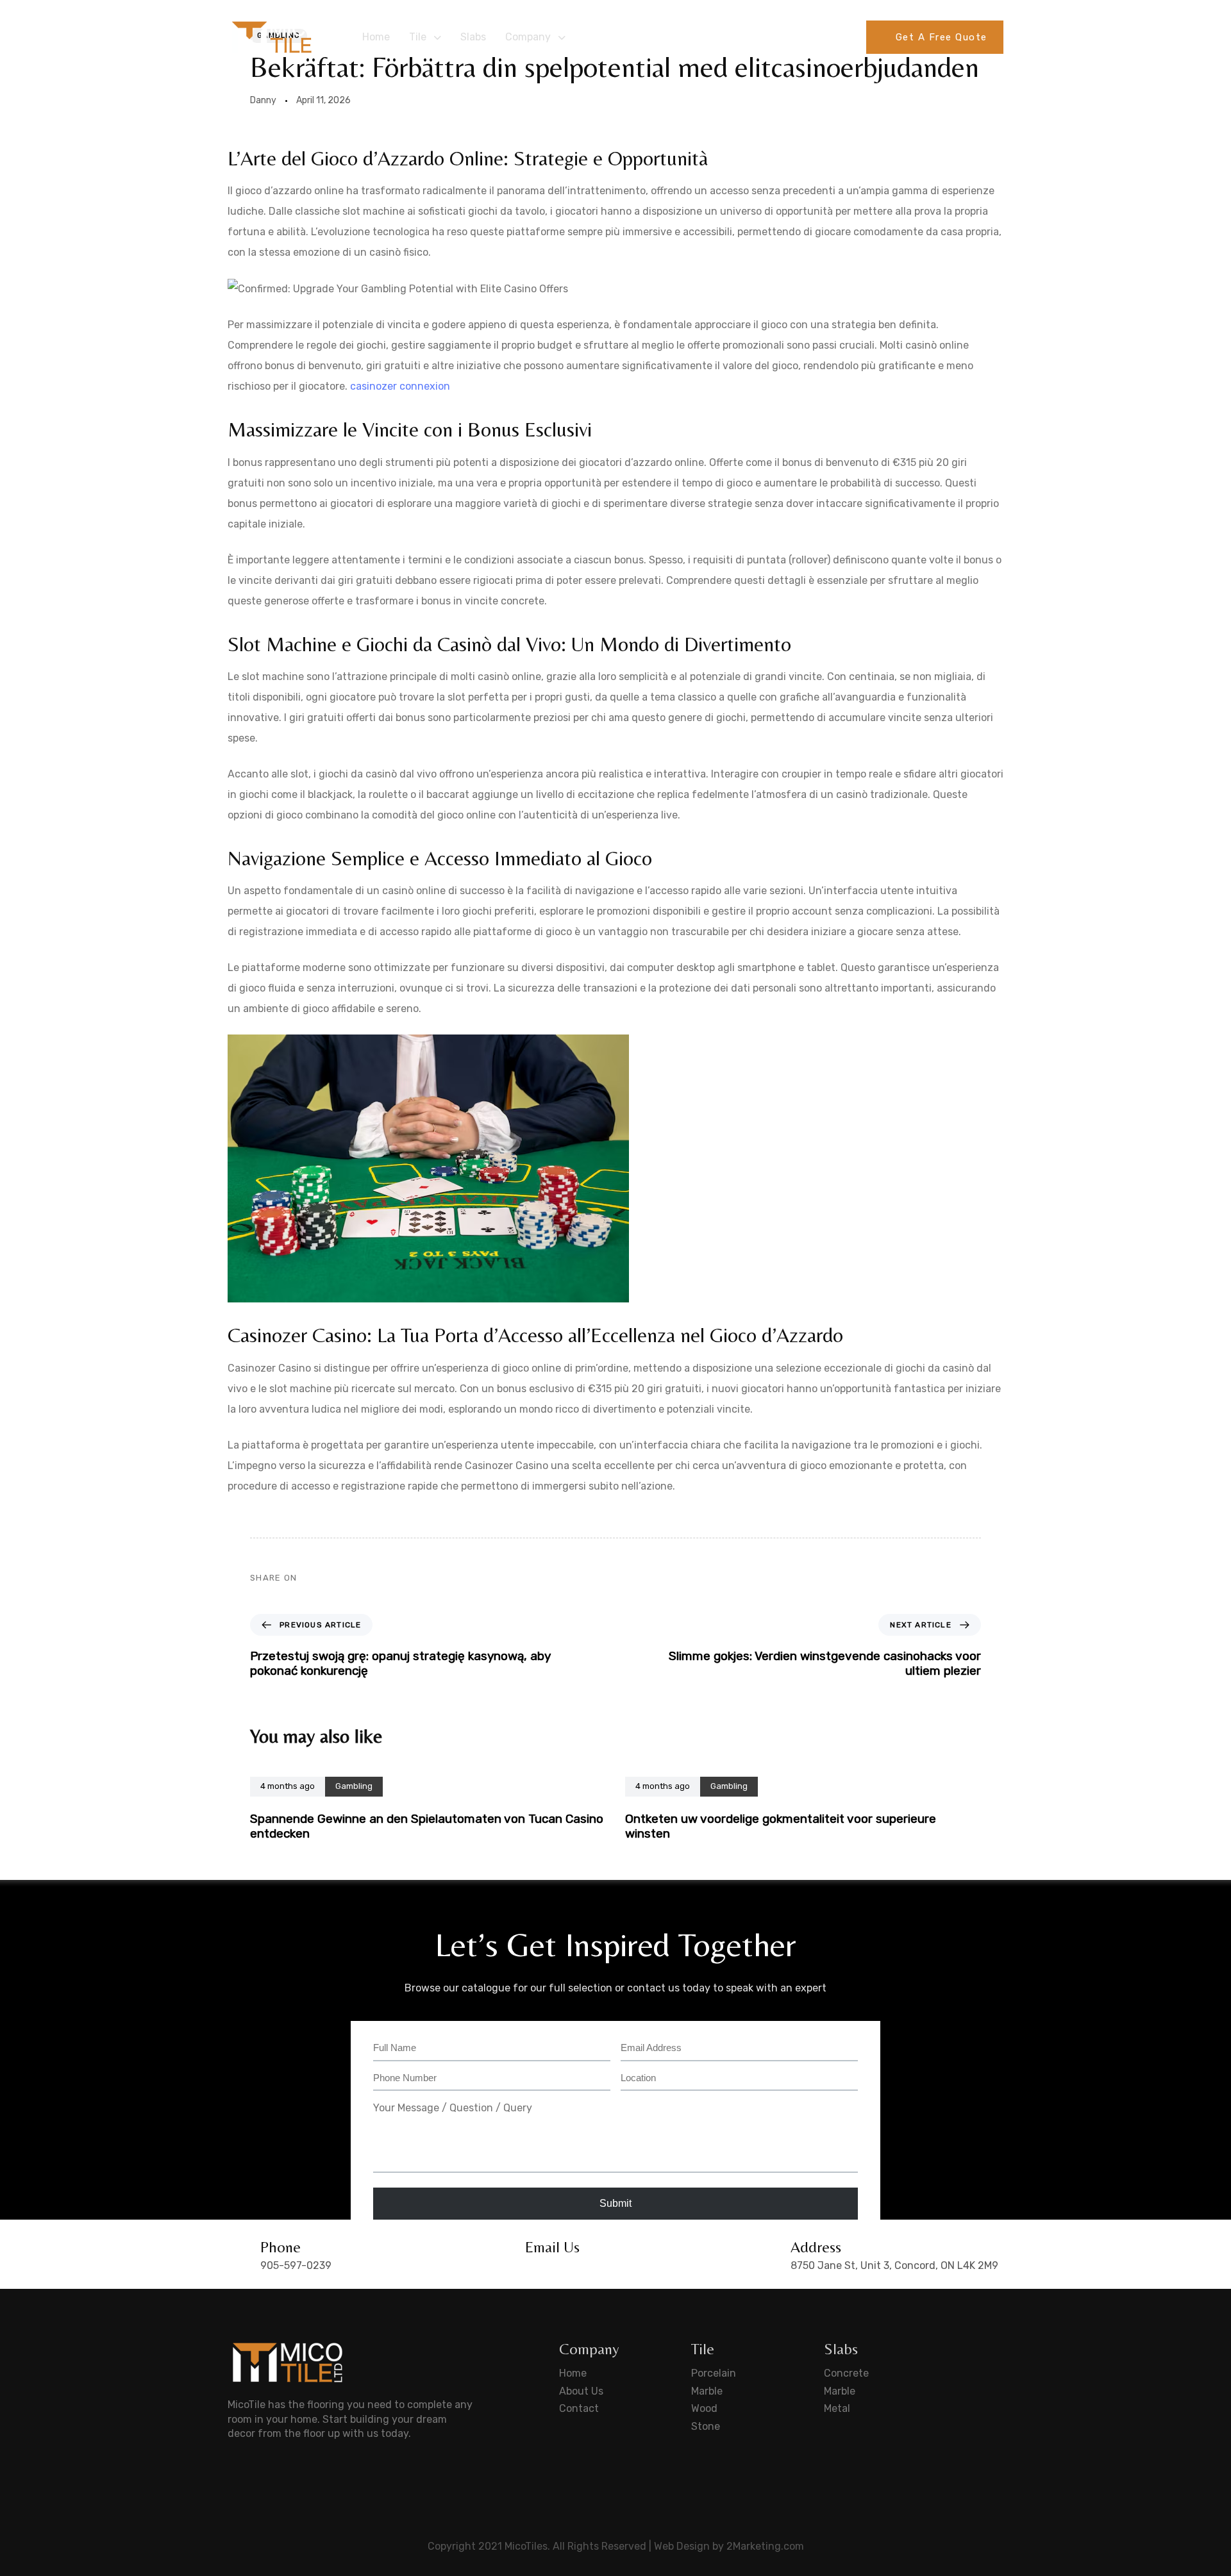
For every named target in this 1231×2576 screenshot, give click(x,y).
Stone (706, 2426)
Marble (707, 2391)
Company (528, 37)
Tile (418, 37)
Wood (704, 2408)
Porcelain (714, 2373)
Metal (837, 2408)
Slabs (473, 37)
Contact (579, 2408)
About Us (581, 2391)
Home (376, 37)
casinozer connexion (400, 386)
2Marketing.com (765, 2546)
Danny (263, 100)
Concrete (846, 2373)
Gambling (354, 1786)
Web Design (682, 2546)
